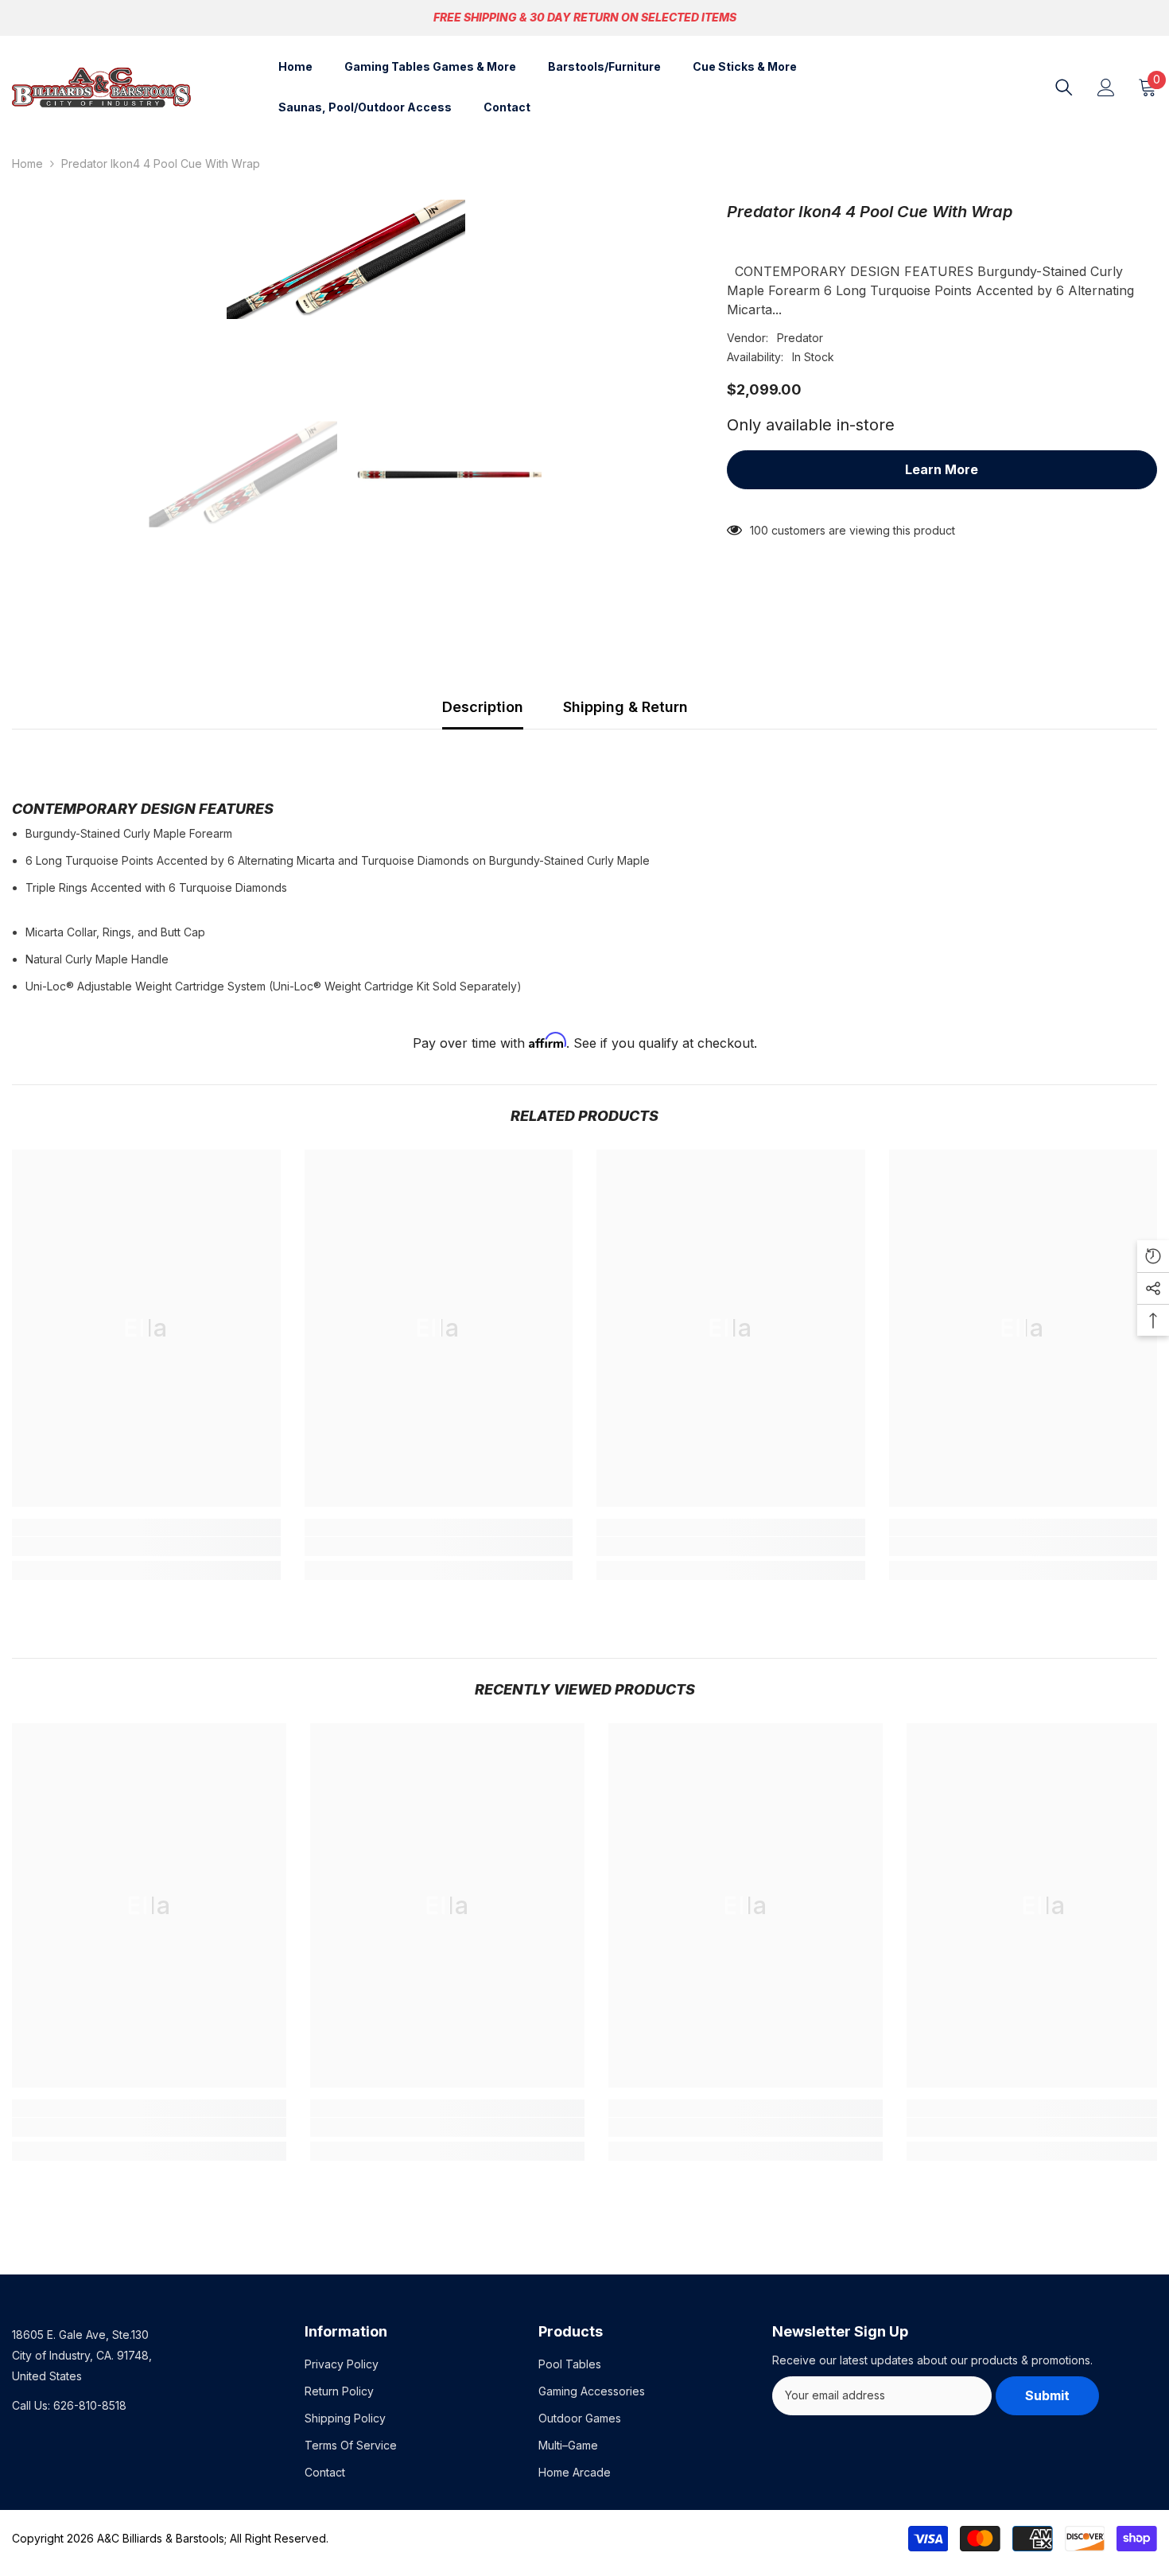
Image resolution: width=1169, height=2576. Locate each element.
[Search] (1064, 88)
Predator (800, 338)
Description (483, 707)
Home (27, 163)
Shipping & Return (625, 707)
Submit (1047, 2395)
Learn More (942, 469)
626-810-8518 (90, 2405)
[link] (146, 1547)
